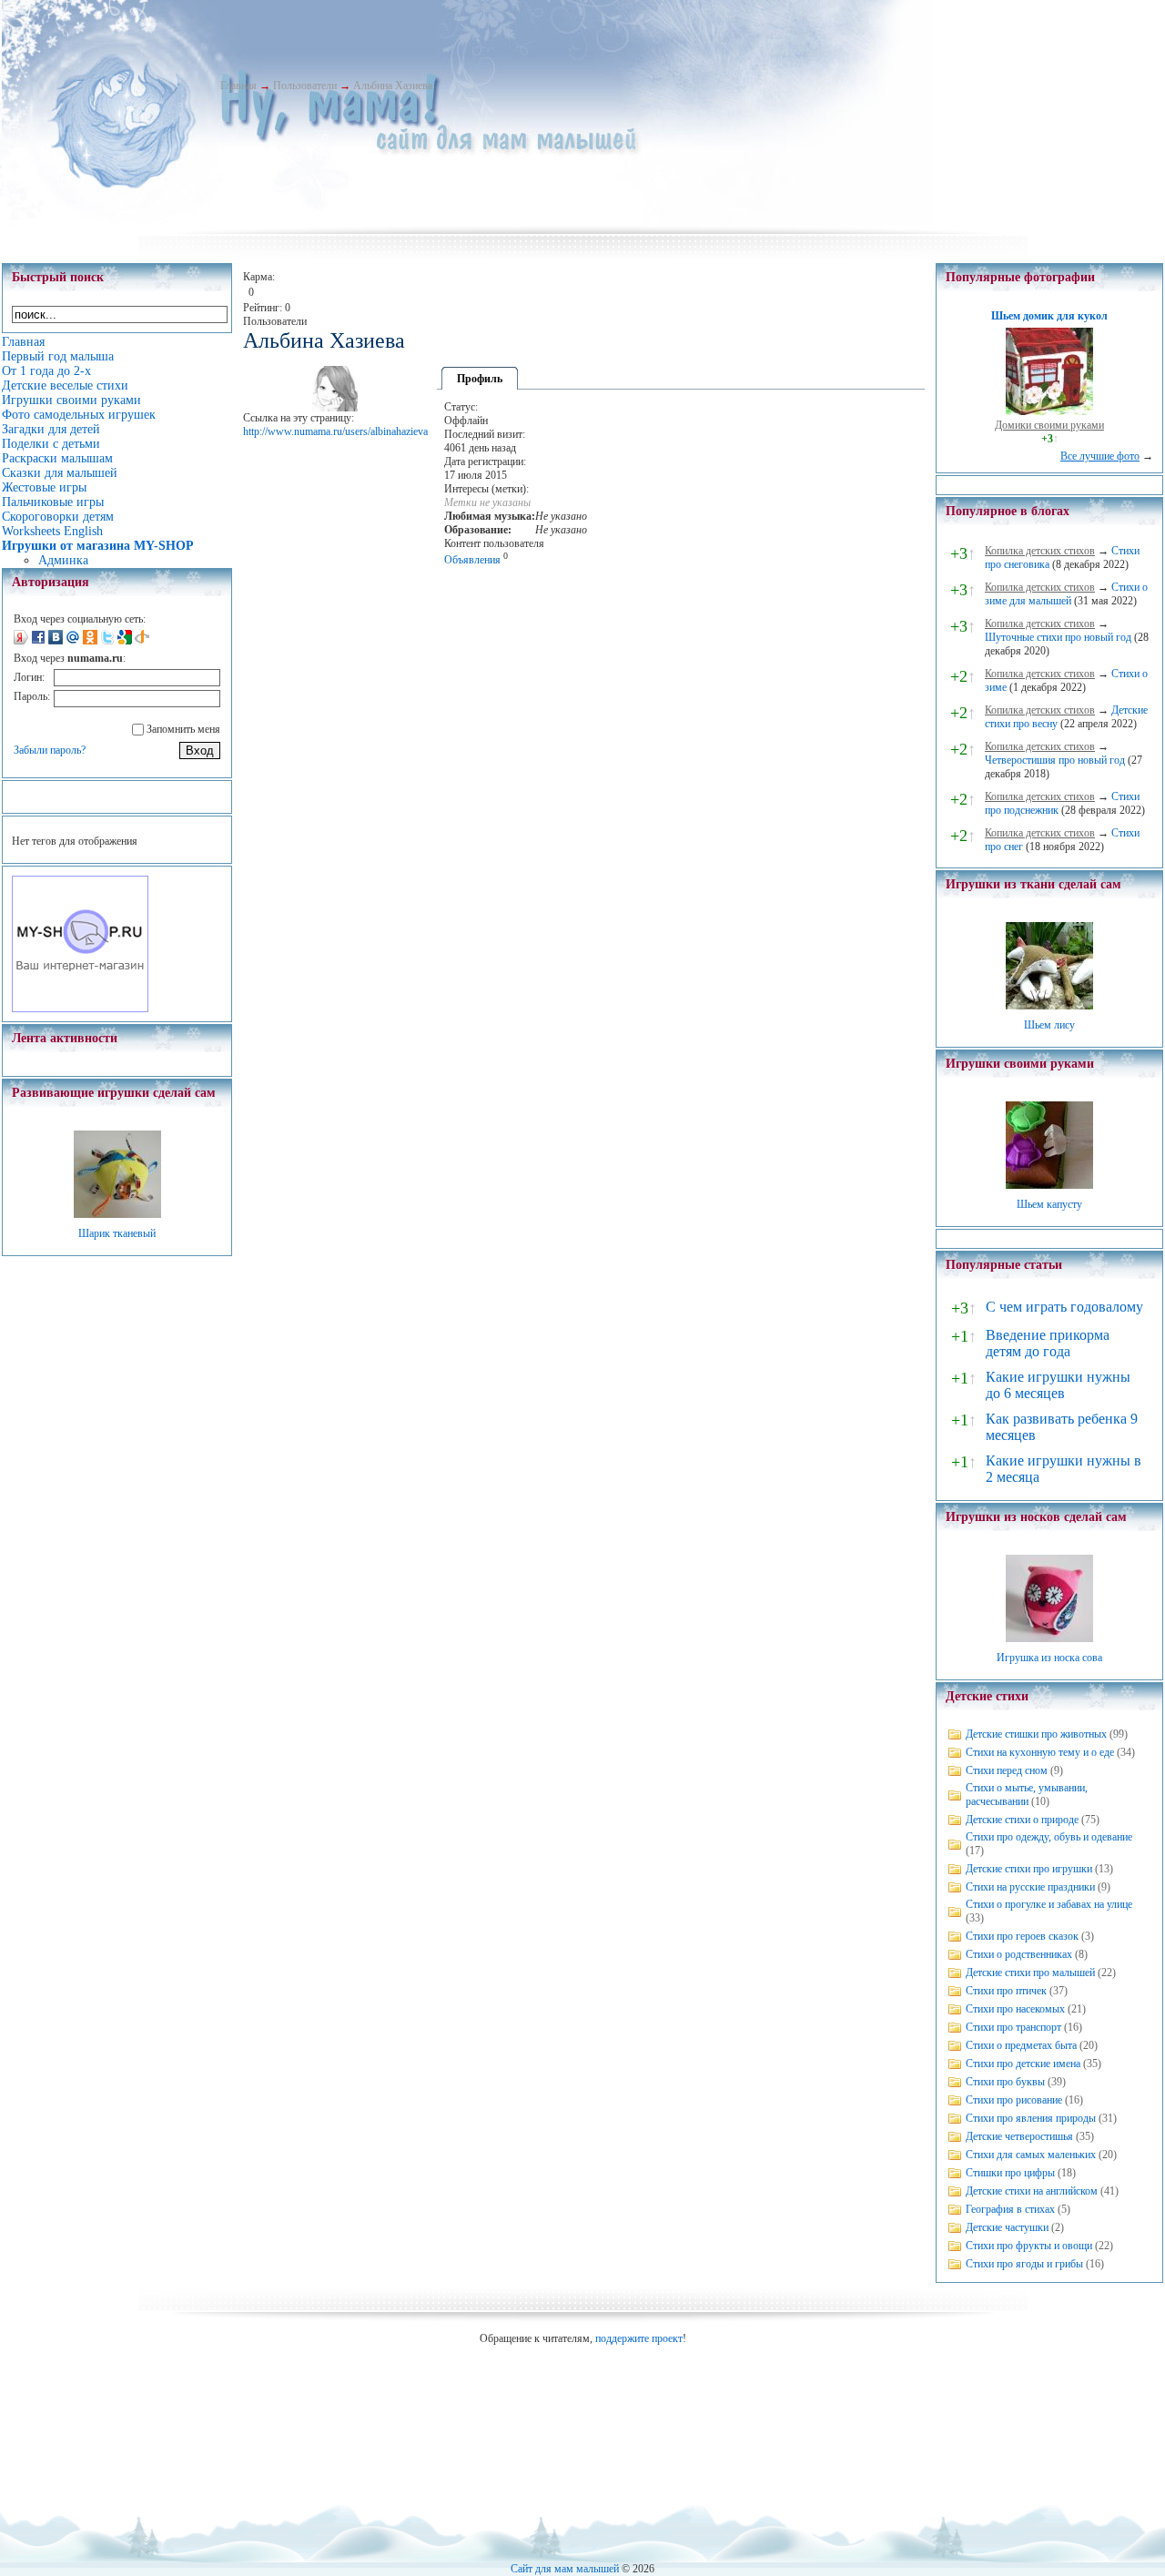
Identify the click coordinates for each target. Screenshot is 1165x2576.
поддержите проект (639, 2338)
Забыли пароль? (50, 750)
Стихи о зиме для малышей (1066, 594)
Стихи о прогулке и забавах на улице (1049, 1904)
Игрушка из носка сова (1049, 1658)
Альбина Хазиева (393, 86)
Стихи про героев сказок (1022, 1936)
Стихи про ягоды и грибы (1024, 2264)
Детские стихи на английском (1032, 2191)
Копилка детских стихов (1040, 551)
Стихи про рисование (1014, 2100)
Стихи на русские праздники (1030, 1887)
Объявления (472, 560)
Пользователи (305, 86)
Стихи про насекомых (1015, 2009)
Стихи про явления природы (1031, 2118)
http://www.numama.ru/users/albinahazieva (335, 431)
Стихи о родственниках (1019, 1954)
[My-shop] (80, 1009)
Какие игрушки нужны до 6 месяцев (1058, 1385)
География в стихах (1010, 2209)
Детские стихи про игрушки (1029, 1869)
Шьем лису (1049, 1025)
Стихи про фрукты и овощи (1029, 2246)
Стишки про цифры (1010, 2173)
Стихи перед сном (1007, 1770)
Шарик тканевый (117, 1233)
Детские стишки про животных (1036, 1734)
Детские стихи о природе (1022, 1820)
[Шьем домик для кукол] (1049, 411)
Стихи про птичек (1006, 1991)
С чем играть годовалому (1064, 1307)
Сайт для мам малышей (565, 2569)
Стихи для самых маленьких (1031, 2155)
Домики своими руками (1049, 425)
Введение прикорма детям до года (1048, 1343)
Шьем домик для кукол (1049, 316)
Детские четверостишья (1019, 2136)
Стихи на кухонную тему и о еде (1040, 1752)
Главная (238, 86)
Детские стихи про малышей (1030, 1973)
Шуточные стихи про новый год (1058, 637)
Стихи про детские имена (1023, 2064)
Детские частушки (1007, 2227)
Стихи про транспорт (1013, 2027)
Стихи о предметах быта (1021, 2045)
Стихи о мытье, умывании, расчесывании (1027, 1795)
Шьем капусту (1049, 1204)
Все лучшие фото (1100, 456)
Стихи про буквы (1005, 2082)
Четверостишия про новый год (1055, 760)
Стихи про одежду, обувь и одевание (1049, 1837)
